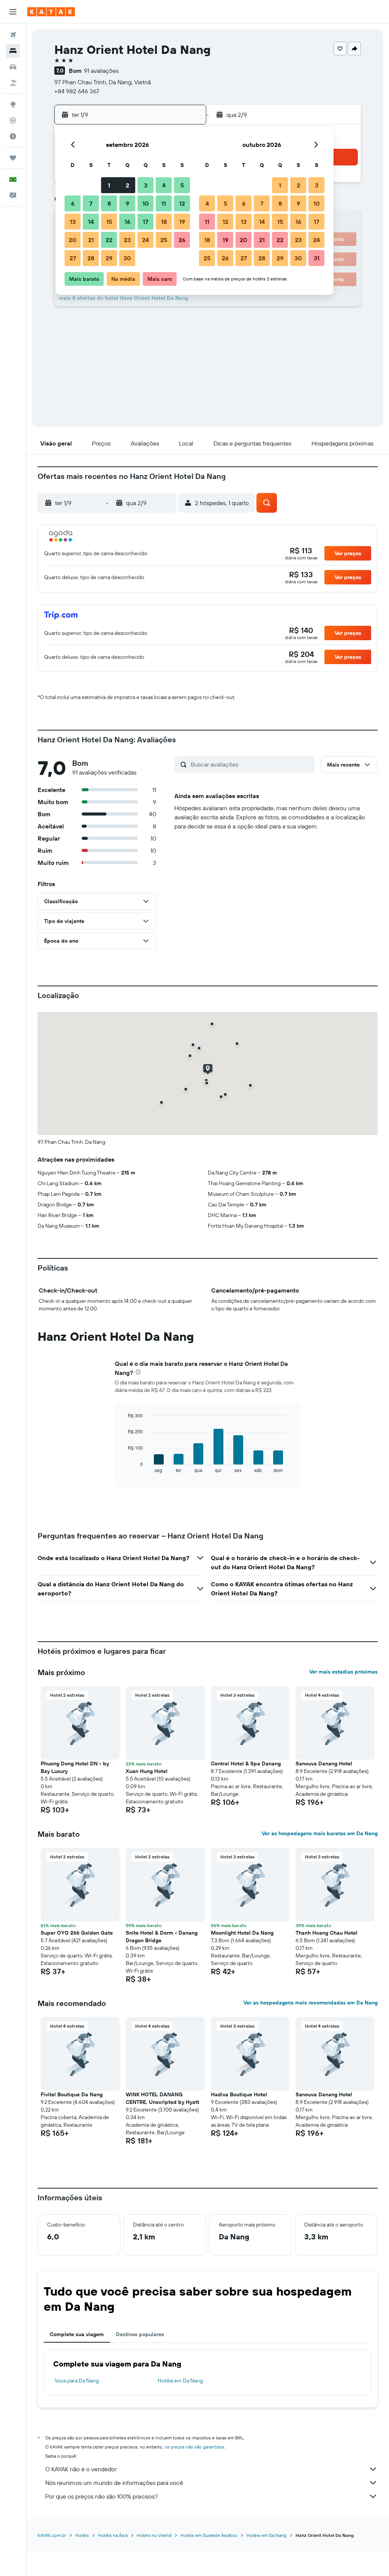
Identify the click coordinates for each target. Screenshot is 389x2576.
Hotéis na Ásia (113, 2535)
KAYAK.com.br (52, 2535)
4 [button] (164, 185)
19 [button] (182, 222)
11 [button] (164, 203)
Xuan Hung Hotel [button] (147, 1771)
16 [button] (127, 222)
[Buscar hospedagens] (13, 51)
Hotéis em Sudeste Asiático (209, 2535)
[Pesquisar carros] (13, 67)
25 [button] (164, 240)
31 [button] (317, 258)
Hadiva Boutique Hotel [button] (239, 2094)
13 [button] (73, 222)
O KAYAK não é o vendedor (81, 2469)
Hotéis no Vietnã (154, 2535)
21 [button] (91, 240)
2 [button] (127, 185)
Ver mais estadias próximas (343, 1672)
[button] (13, 12)
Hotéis (82, 2535)
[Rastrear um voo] (13, 120)
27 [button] (73, 258)
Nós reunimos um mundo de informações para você (114, 2483)
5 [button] (182, 185)
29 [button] (109, 258)
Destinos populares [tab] (140, 2334)
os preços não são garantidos (194, 2447)
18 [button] (164, 222)
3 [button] (146, 185)
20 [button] (73, 240)
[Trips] (13, 158)
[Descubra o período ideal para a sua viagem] (13, 136)
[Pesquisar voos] (13, 35)
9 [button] (127, 203)
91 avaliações (101, 71)
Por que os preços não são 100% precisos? (101, 2496)
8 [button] (109, 203)
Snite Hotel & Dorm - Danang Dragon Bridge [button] (162, 1937)
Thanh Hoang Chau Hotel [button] (327, 1933)
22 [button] (109, 240)
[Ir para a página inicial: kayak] (51, 12)
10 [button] (146, 203)
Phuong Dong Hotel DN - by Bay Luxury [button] (75, 1767)
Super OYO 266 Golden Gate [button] (77, 1933)
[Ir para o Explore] (13, 104)
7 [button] (91, 203)
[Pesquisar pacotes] (13, 83)
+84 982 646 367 (77, 91)
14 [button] (91, 222)
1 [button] (109, 185)
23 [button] (127, 240)
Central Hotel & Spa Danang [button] (246, 1764)
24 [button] (145, 240)
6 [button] (73, 203)
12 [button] (182, 203)
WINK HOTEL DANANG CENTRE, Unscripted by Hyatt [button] (162, 2098)
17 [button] (145, 222)
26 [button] (182, 240)
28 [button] (91, 258)
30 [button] (127, 258)
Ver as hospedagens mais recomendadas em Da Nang (311, 2003)
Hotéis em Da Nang (180, 2381)
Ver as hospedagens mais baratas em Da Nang (320, 1833)
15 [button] (109, 222)
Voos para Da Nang (77, 2381)
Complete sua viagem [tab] (77, 2334)
